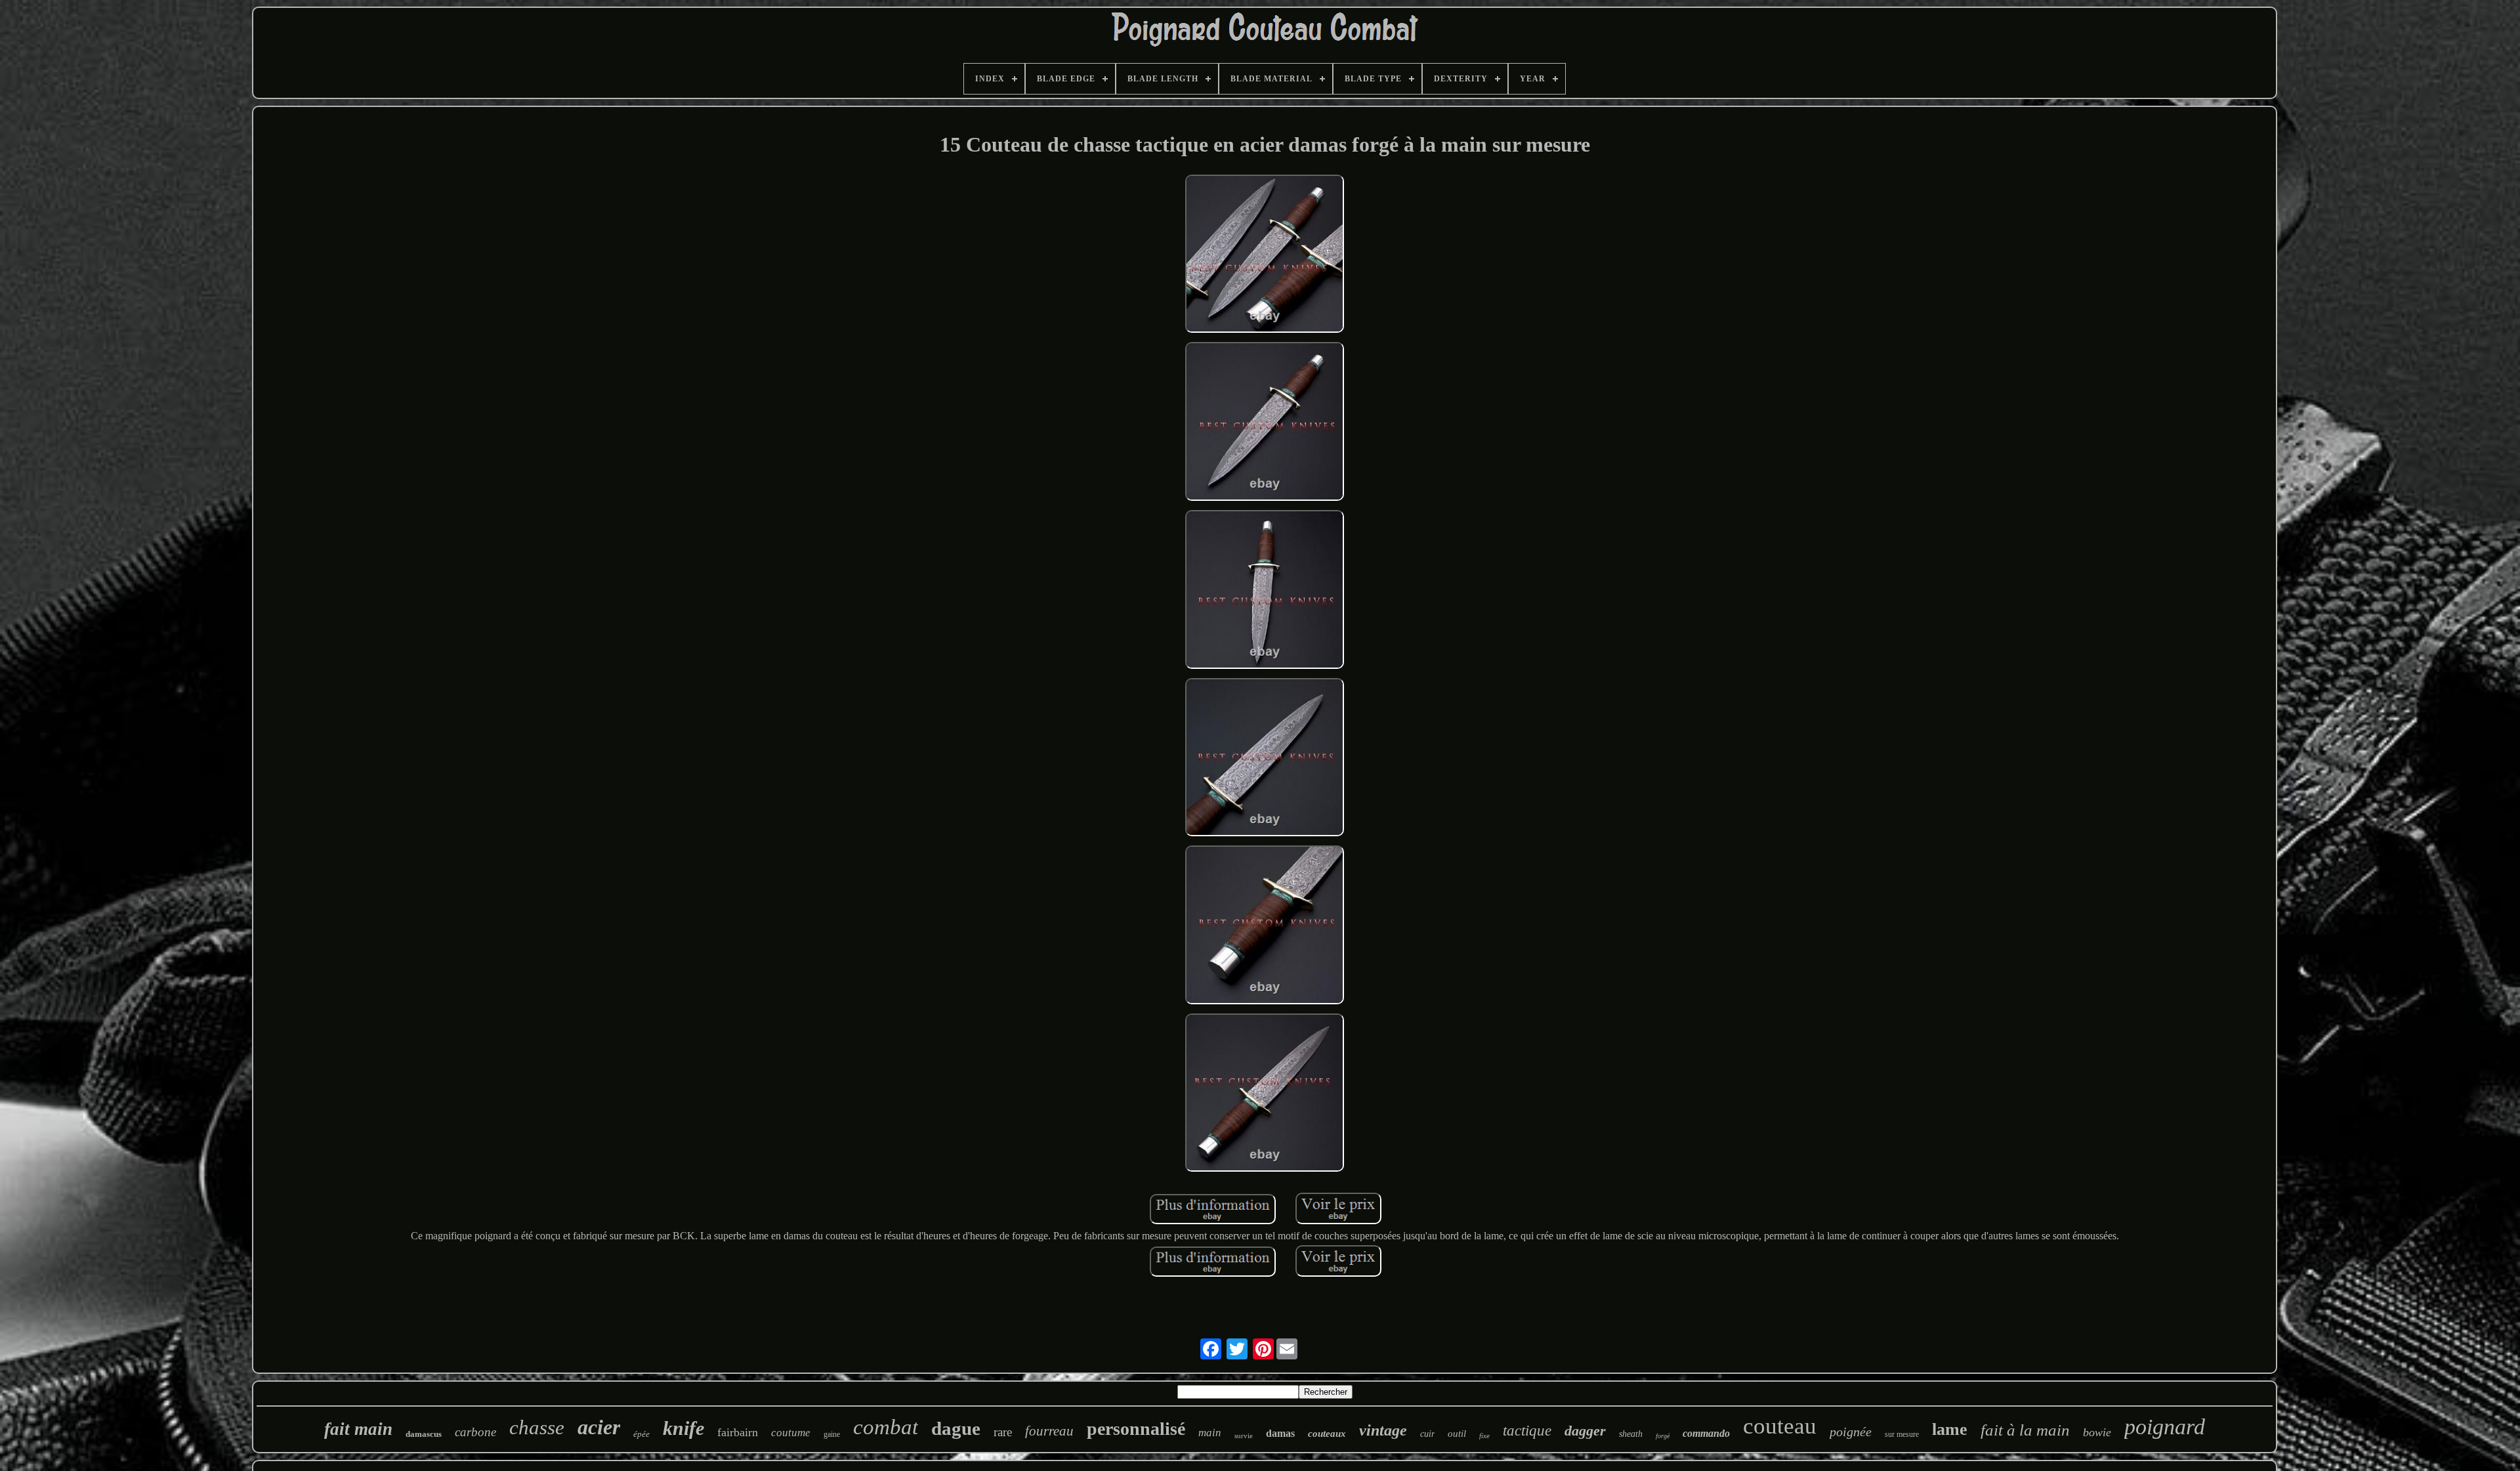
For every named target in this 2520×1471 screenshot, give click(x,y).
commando (1706, 1433)
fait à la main (2025, 1430)
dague (956, 1428)
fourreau (1049, 1431)
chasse (537, 1427)
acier (599, 1427)
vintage (1383, 1430)
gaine (832, 1434)
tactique (1527, 1431)
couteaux (1327, 1434)
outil (1457, 1434)
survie (1244, 1436)
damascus (424, 1434)
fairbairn (738, 1432)
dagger (1585, 1431)
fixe (1484, 1436)
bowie (2097, 1432)
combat (886, 1427)
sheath (1631, 1434)
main (1210, 1433)
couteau (1780, 1426)
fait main (358, 1429)
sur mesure (1902, 1434)
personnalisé (1136, 1429)
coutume (791, 1433)
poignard (2165, 1427)
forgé (1663, 1436)
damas (1280, 1433)
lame (1950, 1429)
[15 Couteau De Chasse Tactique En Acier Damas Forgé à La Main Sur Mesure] (1265, 255)
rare (1003, 1432)
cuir (1427, 1434)
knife (683, 1428)
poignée (1851, 1432)
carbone (475, 1432)
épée (641, 1434)
